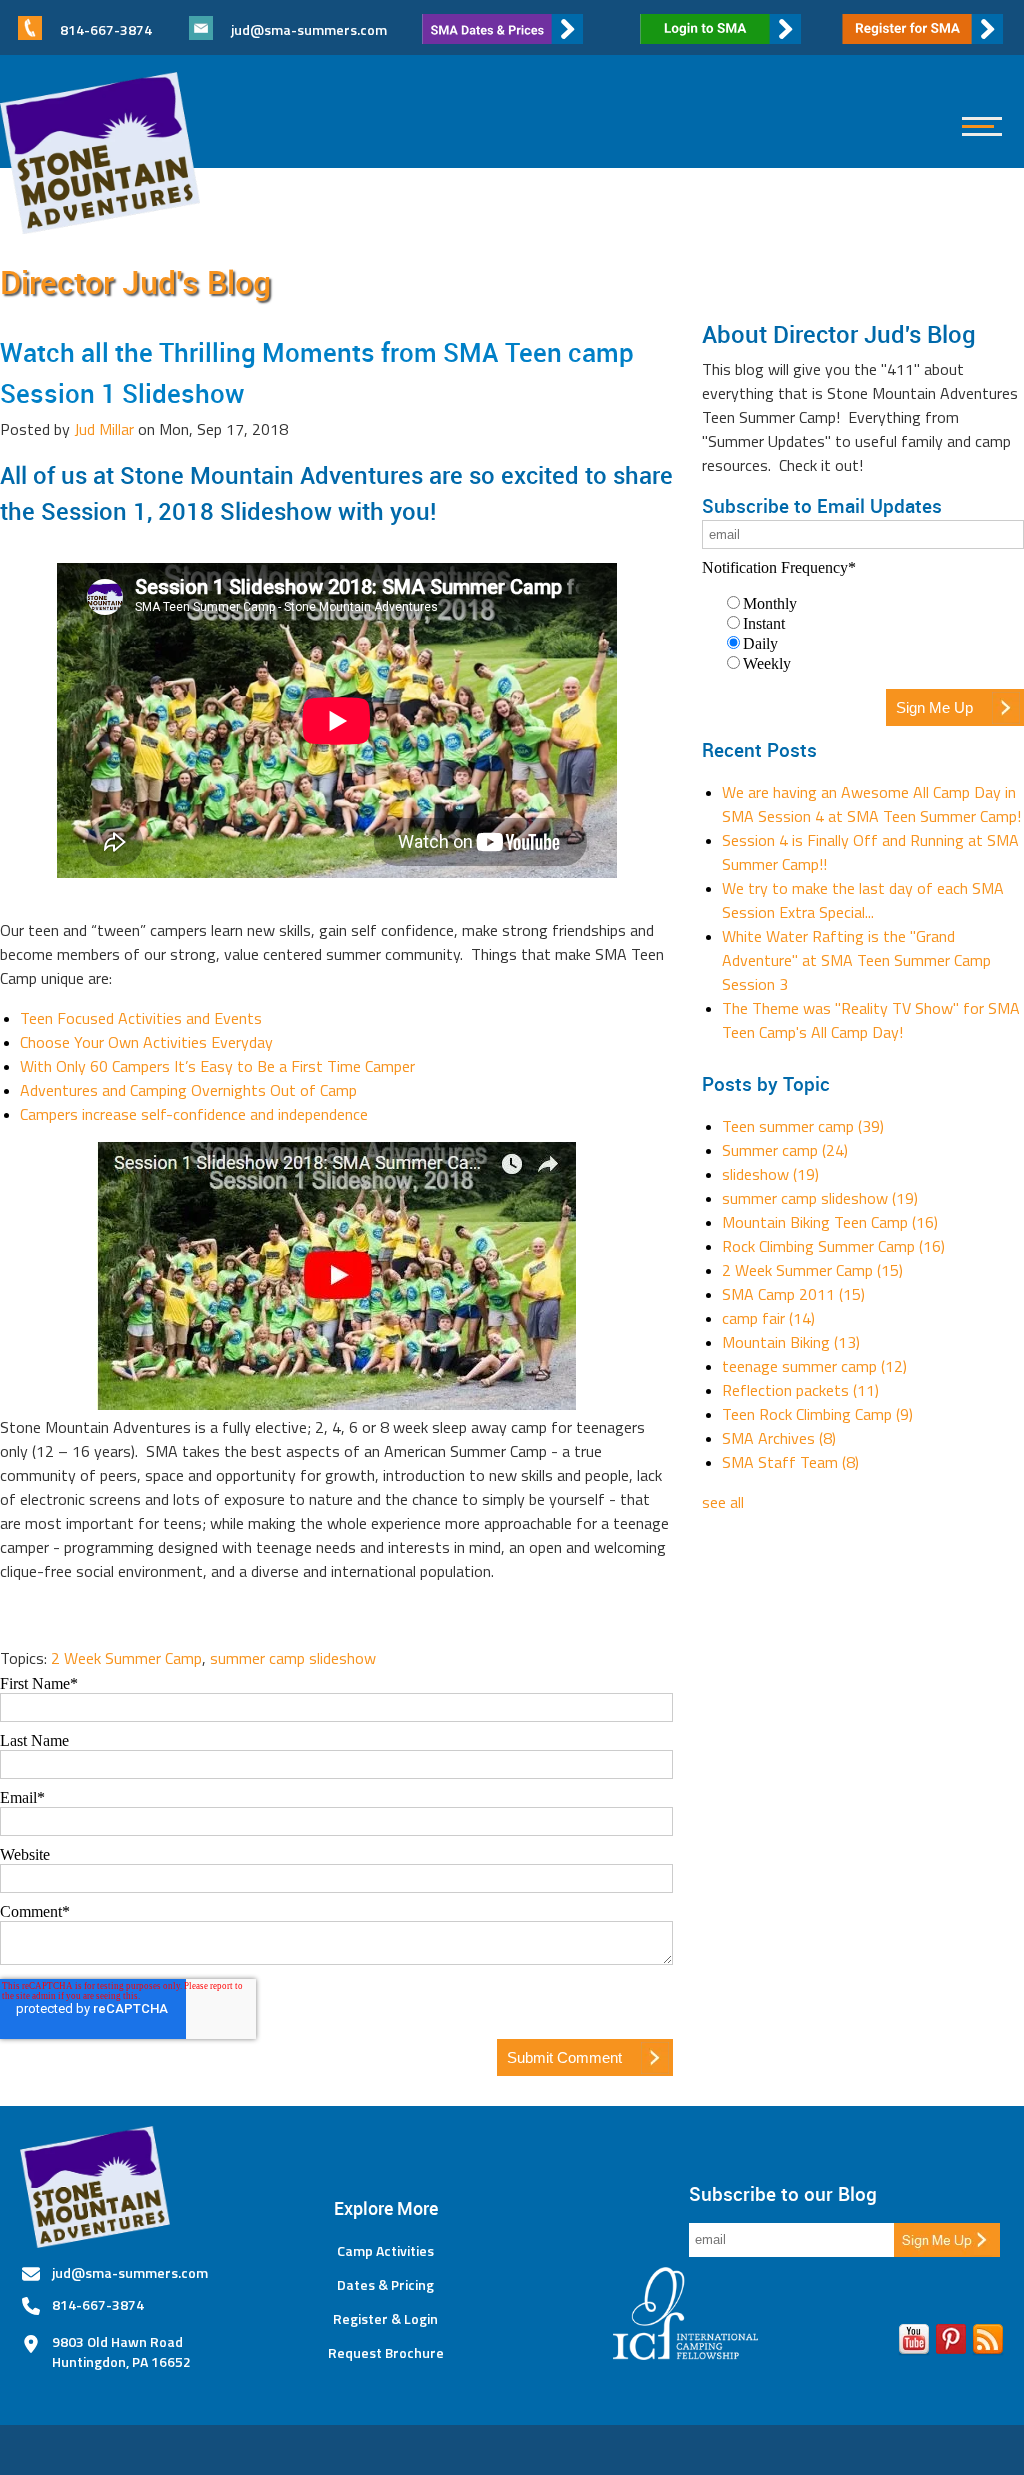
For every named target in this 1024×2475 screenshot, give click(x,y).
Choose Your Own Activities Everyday (146, 1042)
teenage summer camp (814, 1366)
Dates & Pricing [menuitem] (385, 2285)
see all (723, 1502)
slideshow (770, 1174)
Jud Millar (104, 429)
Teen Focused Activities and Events (141, 1018)
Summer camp (785, 1150)
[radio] (873, 603)
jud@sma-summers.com (309, 29)
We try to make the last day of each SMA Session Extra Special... (863, 900)
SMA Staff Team (790, 1462)
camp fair (768, 1318)
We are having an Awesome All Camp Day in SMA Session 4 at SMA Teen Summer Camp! (871, 804)
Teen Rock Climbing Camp (817, 1414)
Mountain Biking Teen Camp (830, 1222)
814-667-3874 (98, 2304)
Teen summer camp (803, 1126)
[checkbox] (863, 633)
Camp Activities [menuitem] (385, 2251)
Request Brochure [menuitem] (386, 2353)
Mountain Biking (791, 1342)
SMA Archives (779, 1438)
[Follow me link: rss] (988, 2343)
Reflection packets (800, 1390)
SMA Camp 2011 (793, 1294)
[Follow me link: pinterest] (951, 2343)
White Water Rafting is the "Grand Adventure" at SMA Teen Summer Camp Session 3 (856, 960)
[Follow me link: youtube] (914, 2343)
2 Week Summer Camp (126, 1658)
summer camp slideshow (293, 1658)
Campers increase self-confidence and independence (194, 1114)
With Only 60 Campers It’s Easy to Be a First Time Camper (217, 1066)
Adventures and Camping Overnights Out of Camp (188, 1090)
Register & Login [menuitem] (385, 2319)
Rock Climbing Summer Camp (833, 1246)
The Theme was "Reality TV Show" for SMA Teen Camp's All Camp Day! (871, 1020)
